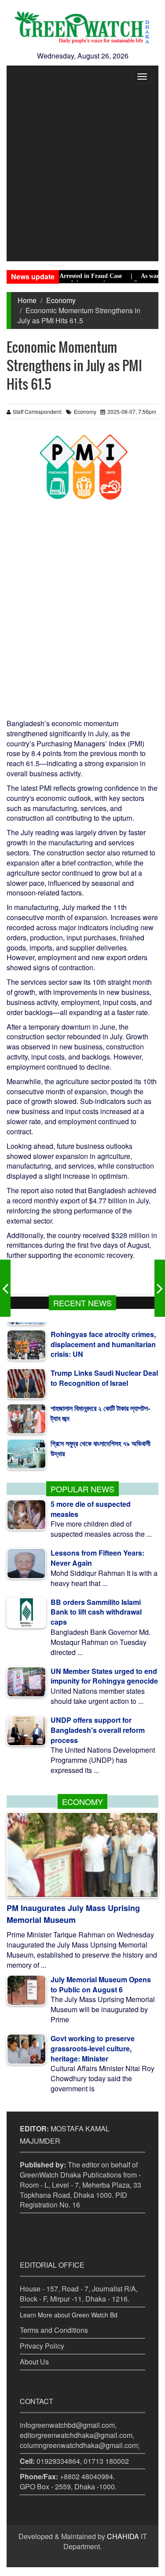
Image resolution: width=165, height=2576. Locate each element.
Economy (61, 300)
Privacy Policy (42, 2346)
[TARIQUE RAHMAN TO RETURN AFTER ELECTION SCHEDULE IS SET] (160, 1288)
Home (27, 300)
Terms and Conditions (54, 2330)
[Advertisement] (82, 174)
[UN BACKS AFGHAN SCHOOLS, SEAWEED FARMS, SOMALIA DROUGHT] (5, 1288)
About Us (34, 2362)
